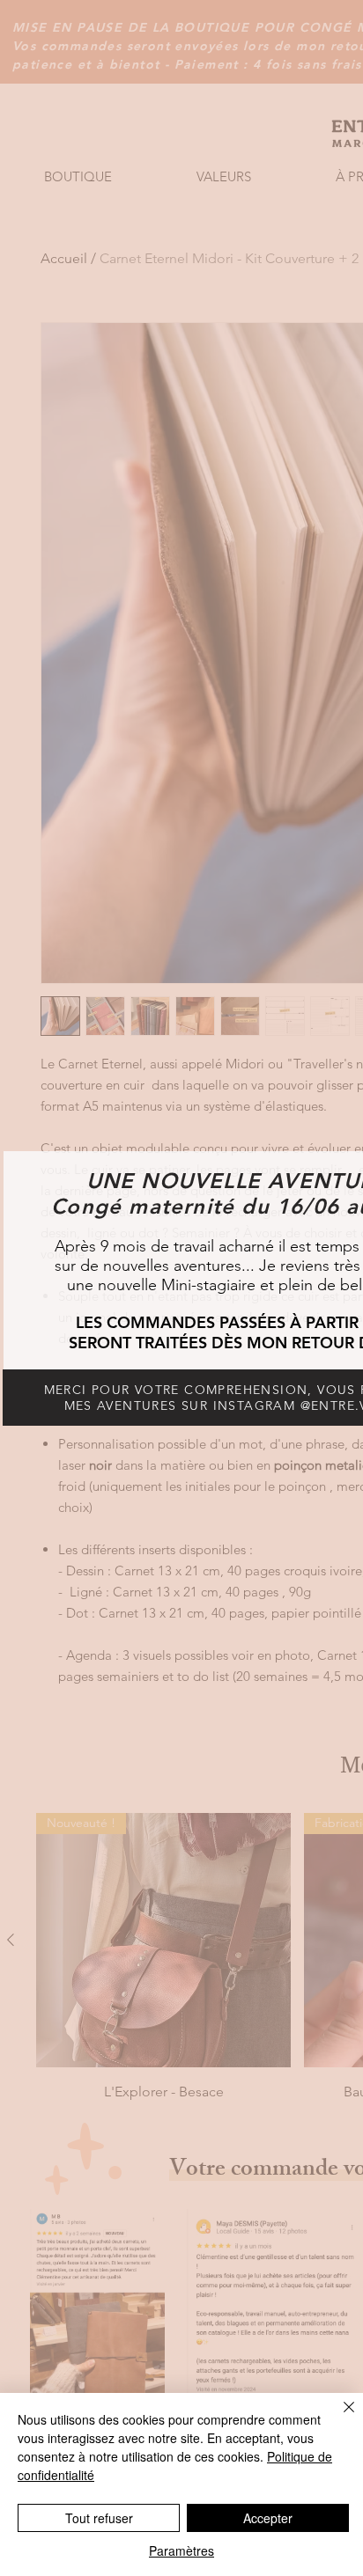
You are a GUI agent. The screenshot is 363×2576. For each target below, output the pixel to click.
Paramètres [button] (181, 2550)
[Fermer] (338, 2418)
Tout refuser (99, 2518)
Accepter (268, 2518)
